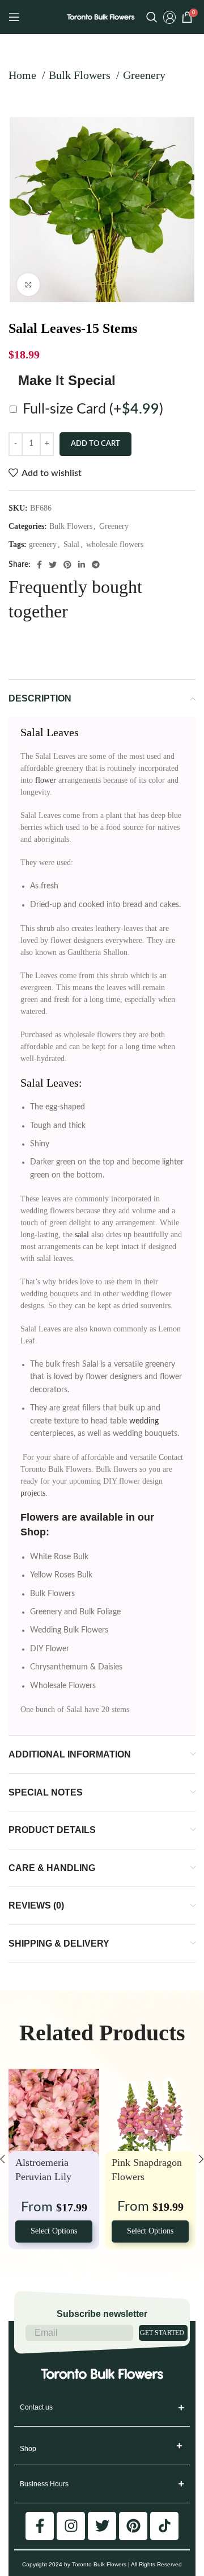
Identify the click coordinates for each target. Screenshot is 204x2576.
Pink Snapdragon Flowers (147, 2169)
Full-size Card (93, 409)
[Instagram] (71, 2526)
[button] (180, 2446)
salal (82, 1235)
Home (24, 75)
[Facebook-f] (40, 2526)
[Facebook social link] (39, 565)
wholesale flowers (115, 544)
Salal (71, 544)
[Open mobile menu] (14, 17)
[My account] (169, 17)
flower (46, 780)
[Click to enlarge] (28, 285)
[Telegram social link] (96, 565)
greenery (43, 544)
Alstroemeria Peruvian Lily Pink (43, 2176)
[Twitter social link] (53, 565)
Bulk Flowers (81, 75)
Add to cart (95, 444)
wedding (144, 1421)
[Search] (152, 17)
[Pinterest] (133, 2526)
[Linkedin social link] (82, 565)
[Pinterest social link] (67, 565)
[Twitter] (102, 2526)
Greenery (144, 75)
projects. (34, 1493)
